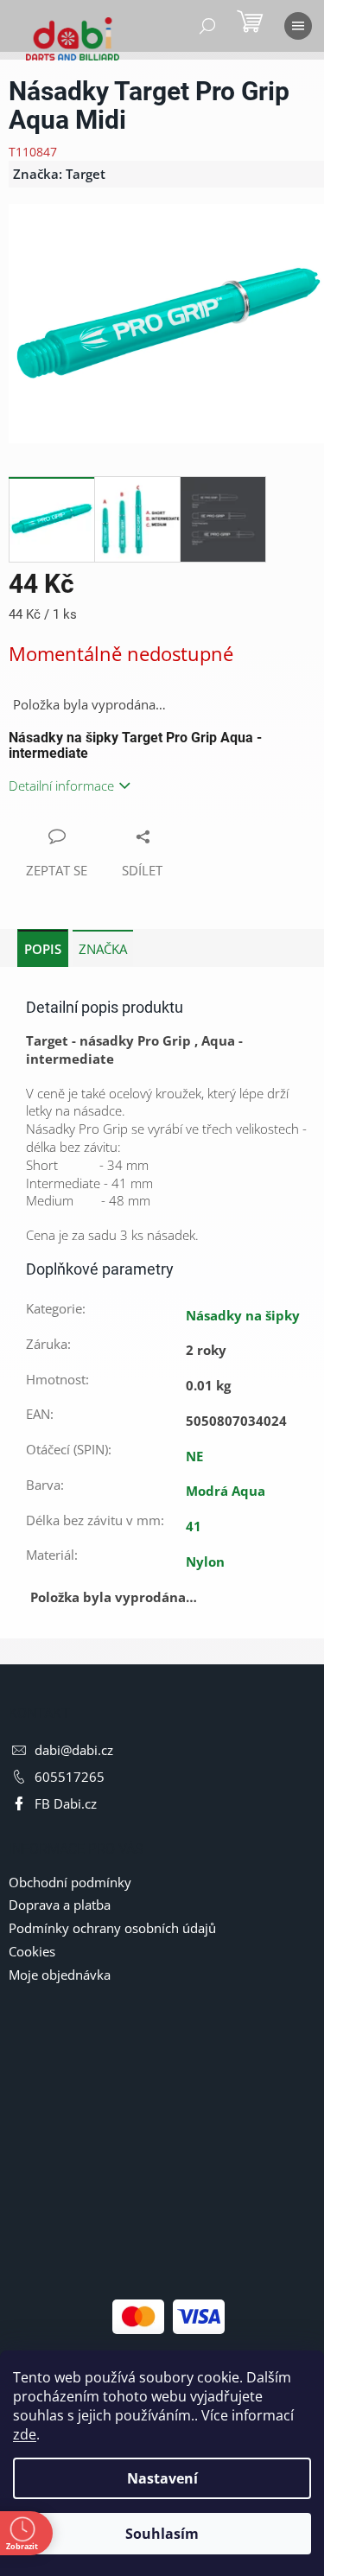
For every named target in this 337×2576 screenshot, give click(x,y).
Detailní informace (61, 786)
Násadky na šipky (243, 1315)
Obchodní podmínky (70, 1882)
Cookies (32, 1951)
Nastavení (162, 2478)
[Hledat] (207, 26)
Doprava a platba (60, 1905)
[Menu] (298, 26)
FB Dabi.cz (66, 1803)
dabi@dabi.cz (74, 1750)
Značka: (59, 174)
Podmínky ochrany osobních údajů (112, 1928)
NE (194, 1456)
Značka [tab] (103, 949)
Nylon (205, 1562)
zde (25, 2434)
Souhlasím (162, 2534)
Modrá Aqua (226, 1491)
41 (194, 1526)
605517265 (70, 1777)
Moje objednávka (60, 1975)
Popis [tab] (43, 949)
